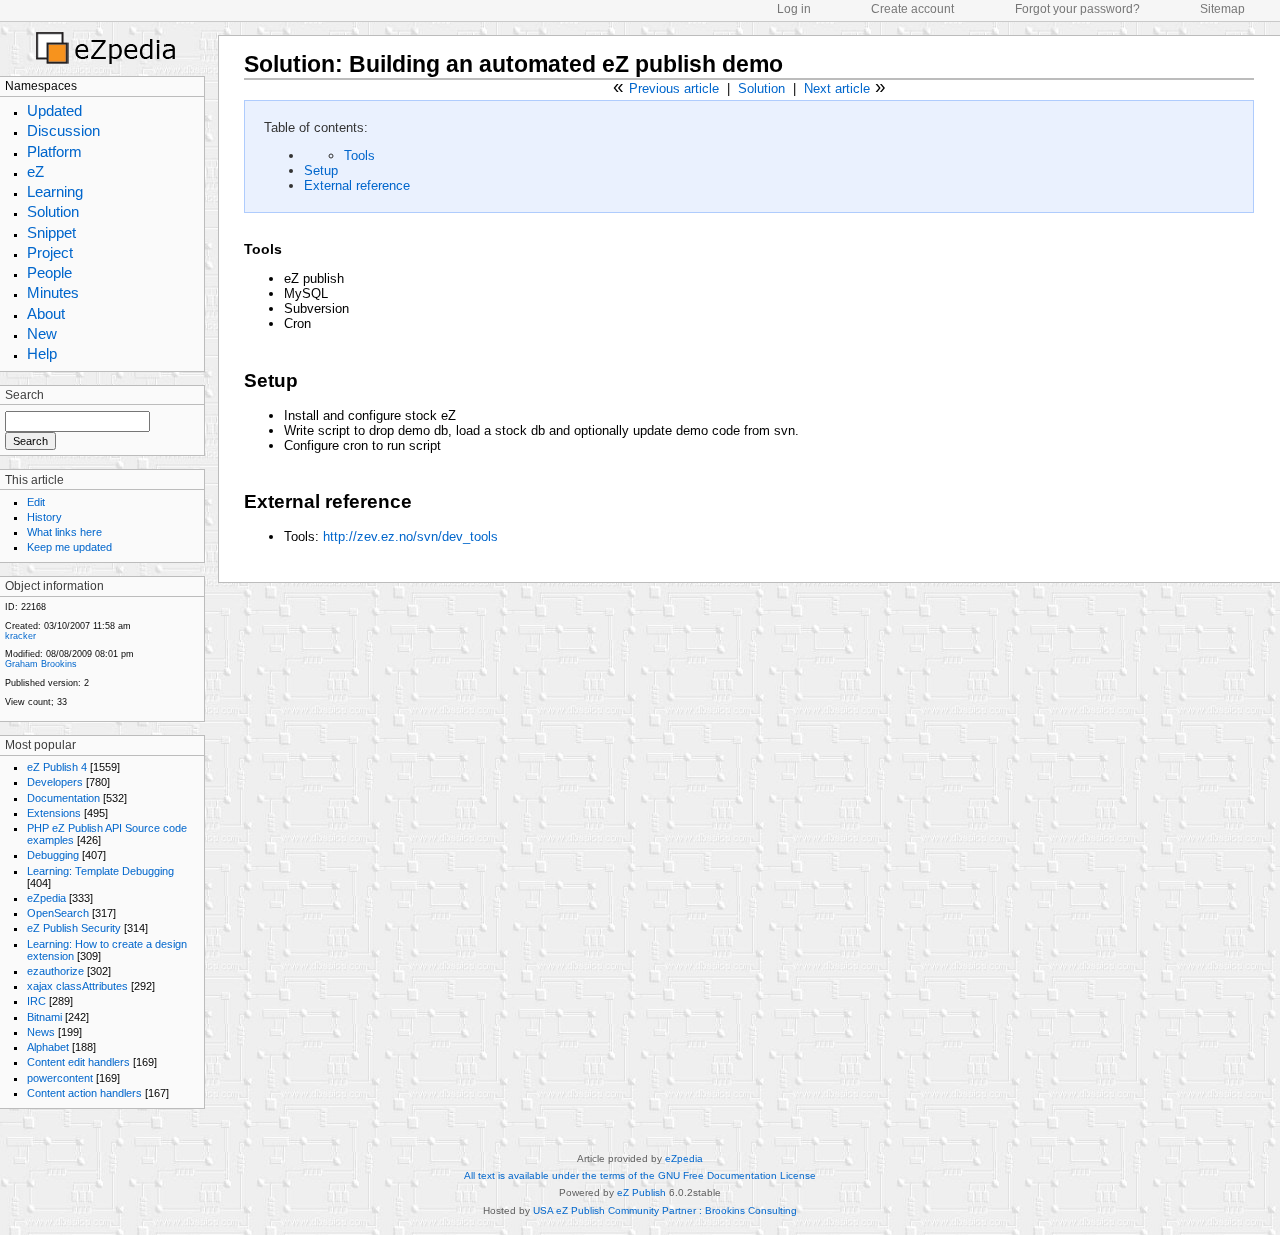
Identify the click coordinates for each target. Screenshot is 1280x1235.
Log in (794, 9)
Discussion (63, 130)
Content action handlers (84, 1093)
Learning (55, 191)
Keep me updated (69, 547)
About (46, 313)
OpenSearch (58, 913)
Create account (912, 9)
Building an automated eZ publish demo (566, 64)
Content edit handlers (78, 1062)
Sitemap (1222, 9)
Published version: (43, 683)
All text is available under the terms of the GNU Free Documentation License (640, 1175)
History (44, 517)
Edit (36, 502)
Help (42, 353)
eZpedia (46, 898)
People (49, 272)
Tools (359, 155)
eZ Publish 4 (57, 767)
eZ (35, 171)
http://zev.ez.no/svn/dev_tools (410, 536)
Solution (53, 211)
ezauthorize (55, 971)
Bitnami (44, 1017)
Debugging (53, 855)
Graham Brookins (41, 664)
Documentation (63, 798)
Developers (55, 782)
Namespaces (41, 86)
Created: (23, 626)
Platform (54, 151)
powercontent (60, 1078)
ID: (11, 607)
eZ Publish (641, 1192)
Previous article (674, 88)
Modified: (24, 654)
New (42, 333)
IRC (36, 1001)
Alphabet (48, 1047)
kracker (20, 636)
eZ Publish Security (74, 928)
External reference (357, 185)
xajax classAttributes (77, 986)
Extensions (54, 813)
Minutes (53, 292)
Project (50, 252)
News (41, 1032)
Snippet (51, 232)
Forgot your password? (1077, 9)
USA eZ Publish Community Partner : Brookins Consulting (665, 1210)
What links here (64, 532)
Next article (837, 88)
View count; (29, 702)
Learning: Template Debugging (100, 871)
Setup (321, 170)
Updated (54, 110)
